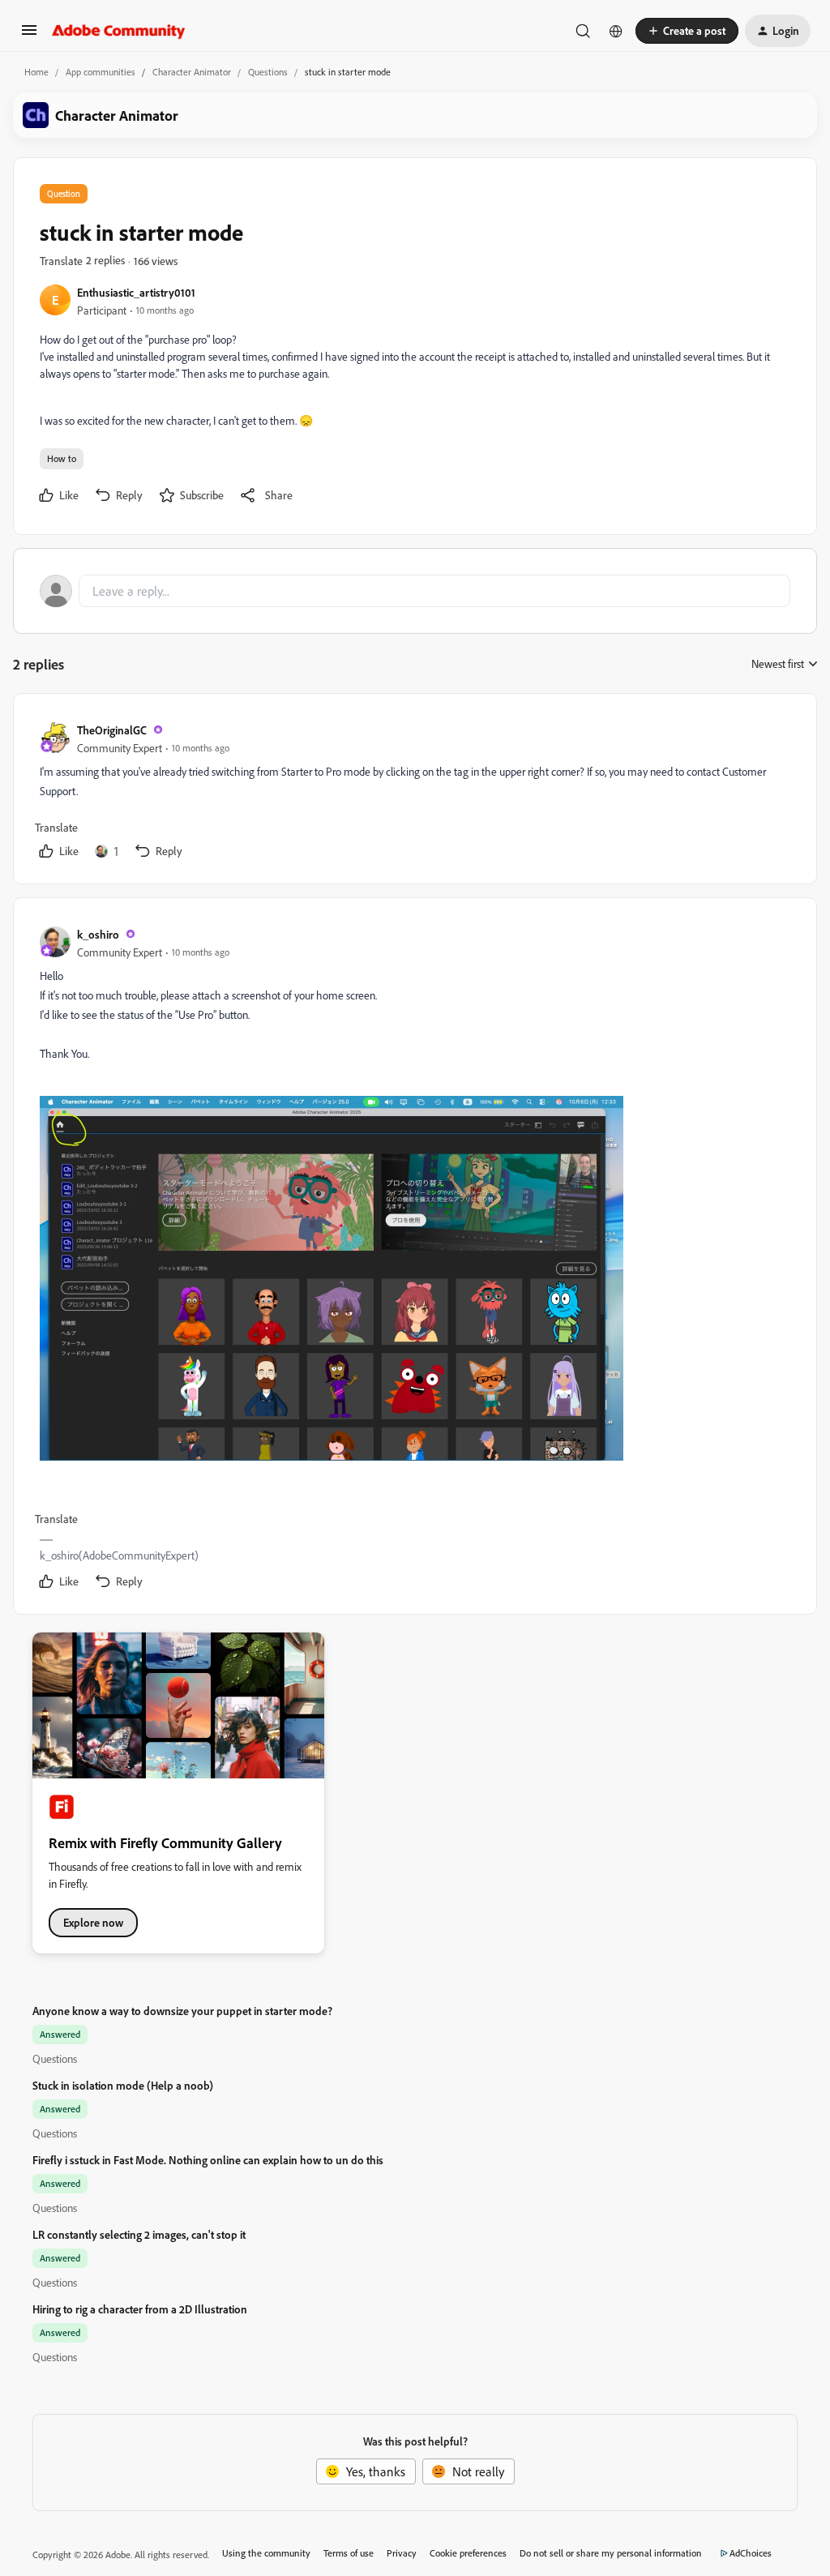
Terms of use (349, 2553)
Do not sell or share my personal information (611, 2553)
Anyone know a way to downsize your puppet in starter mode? (182, 2011)
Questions (268, 72)
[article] (414, 792)
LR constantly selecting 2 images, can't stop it (139, 2234)
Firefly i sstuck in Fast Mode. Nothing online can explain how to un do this (208, 2160)
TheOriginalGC (112, 730)
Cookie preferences (468, 2553)
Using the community (266, 2553)
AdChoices (751, 2553)
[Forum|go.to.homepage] (119, 31)
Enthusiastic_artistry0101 (136, 292)
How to (62, 458)
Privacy (402, 2553)
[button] (29, 35)
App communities (101, 72)
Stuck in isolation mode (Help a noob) (123, 2085)
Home (36, 72)
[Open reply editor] (415, 591)
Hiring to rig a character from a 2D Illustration (140, 2309)
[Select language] (616, 31)
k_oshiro (98, 934)
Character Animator (192, 72)
